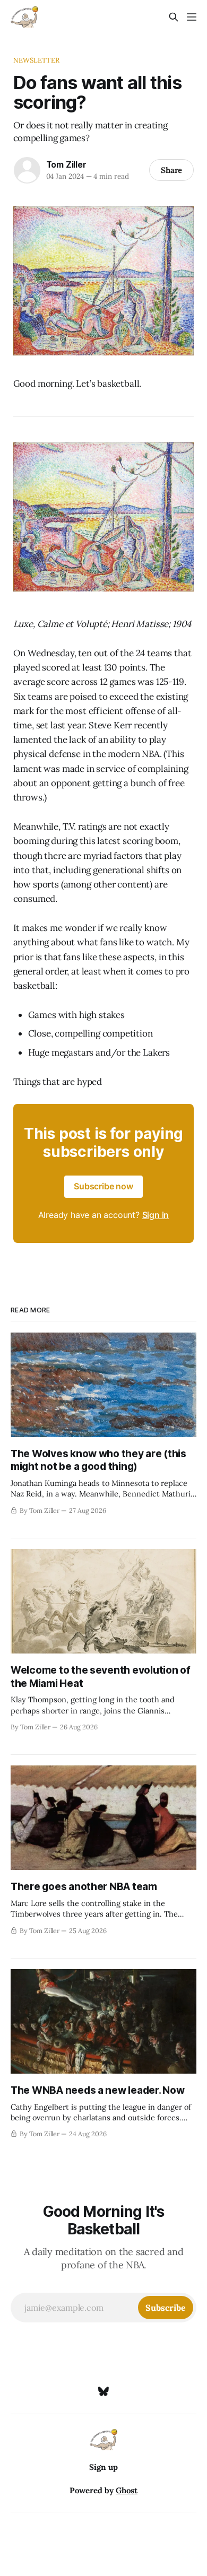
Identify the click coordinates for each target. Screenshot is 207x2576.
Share (172, 170)
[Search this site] (174, 17)
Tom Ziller (66, 164)
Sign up (103, 2467)
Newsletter (36, 60)
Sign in (156, 1215)
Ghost (127, 2490)
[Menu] (192, 17)
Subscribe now (103, 1186)
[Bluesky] (103, 2391)
